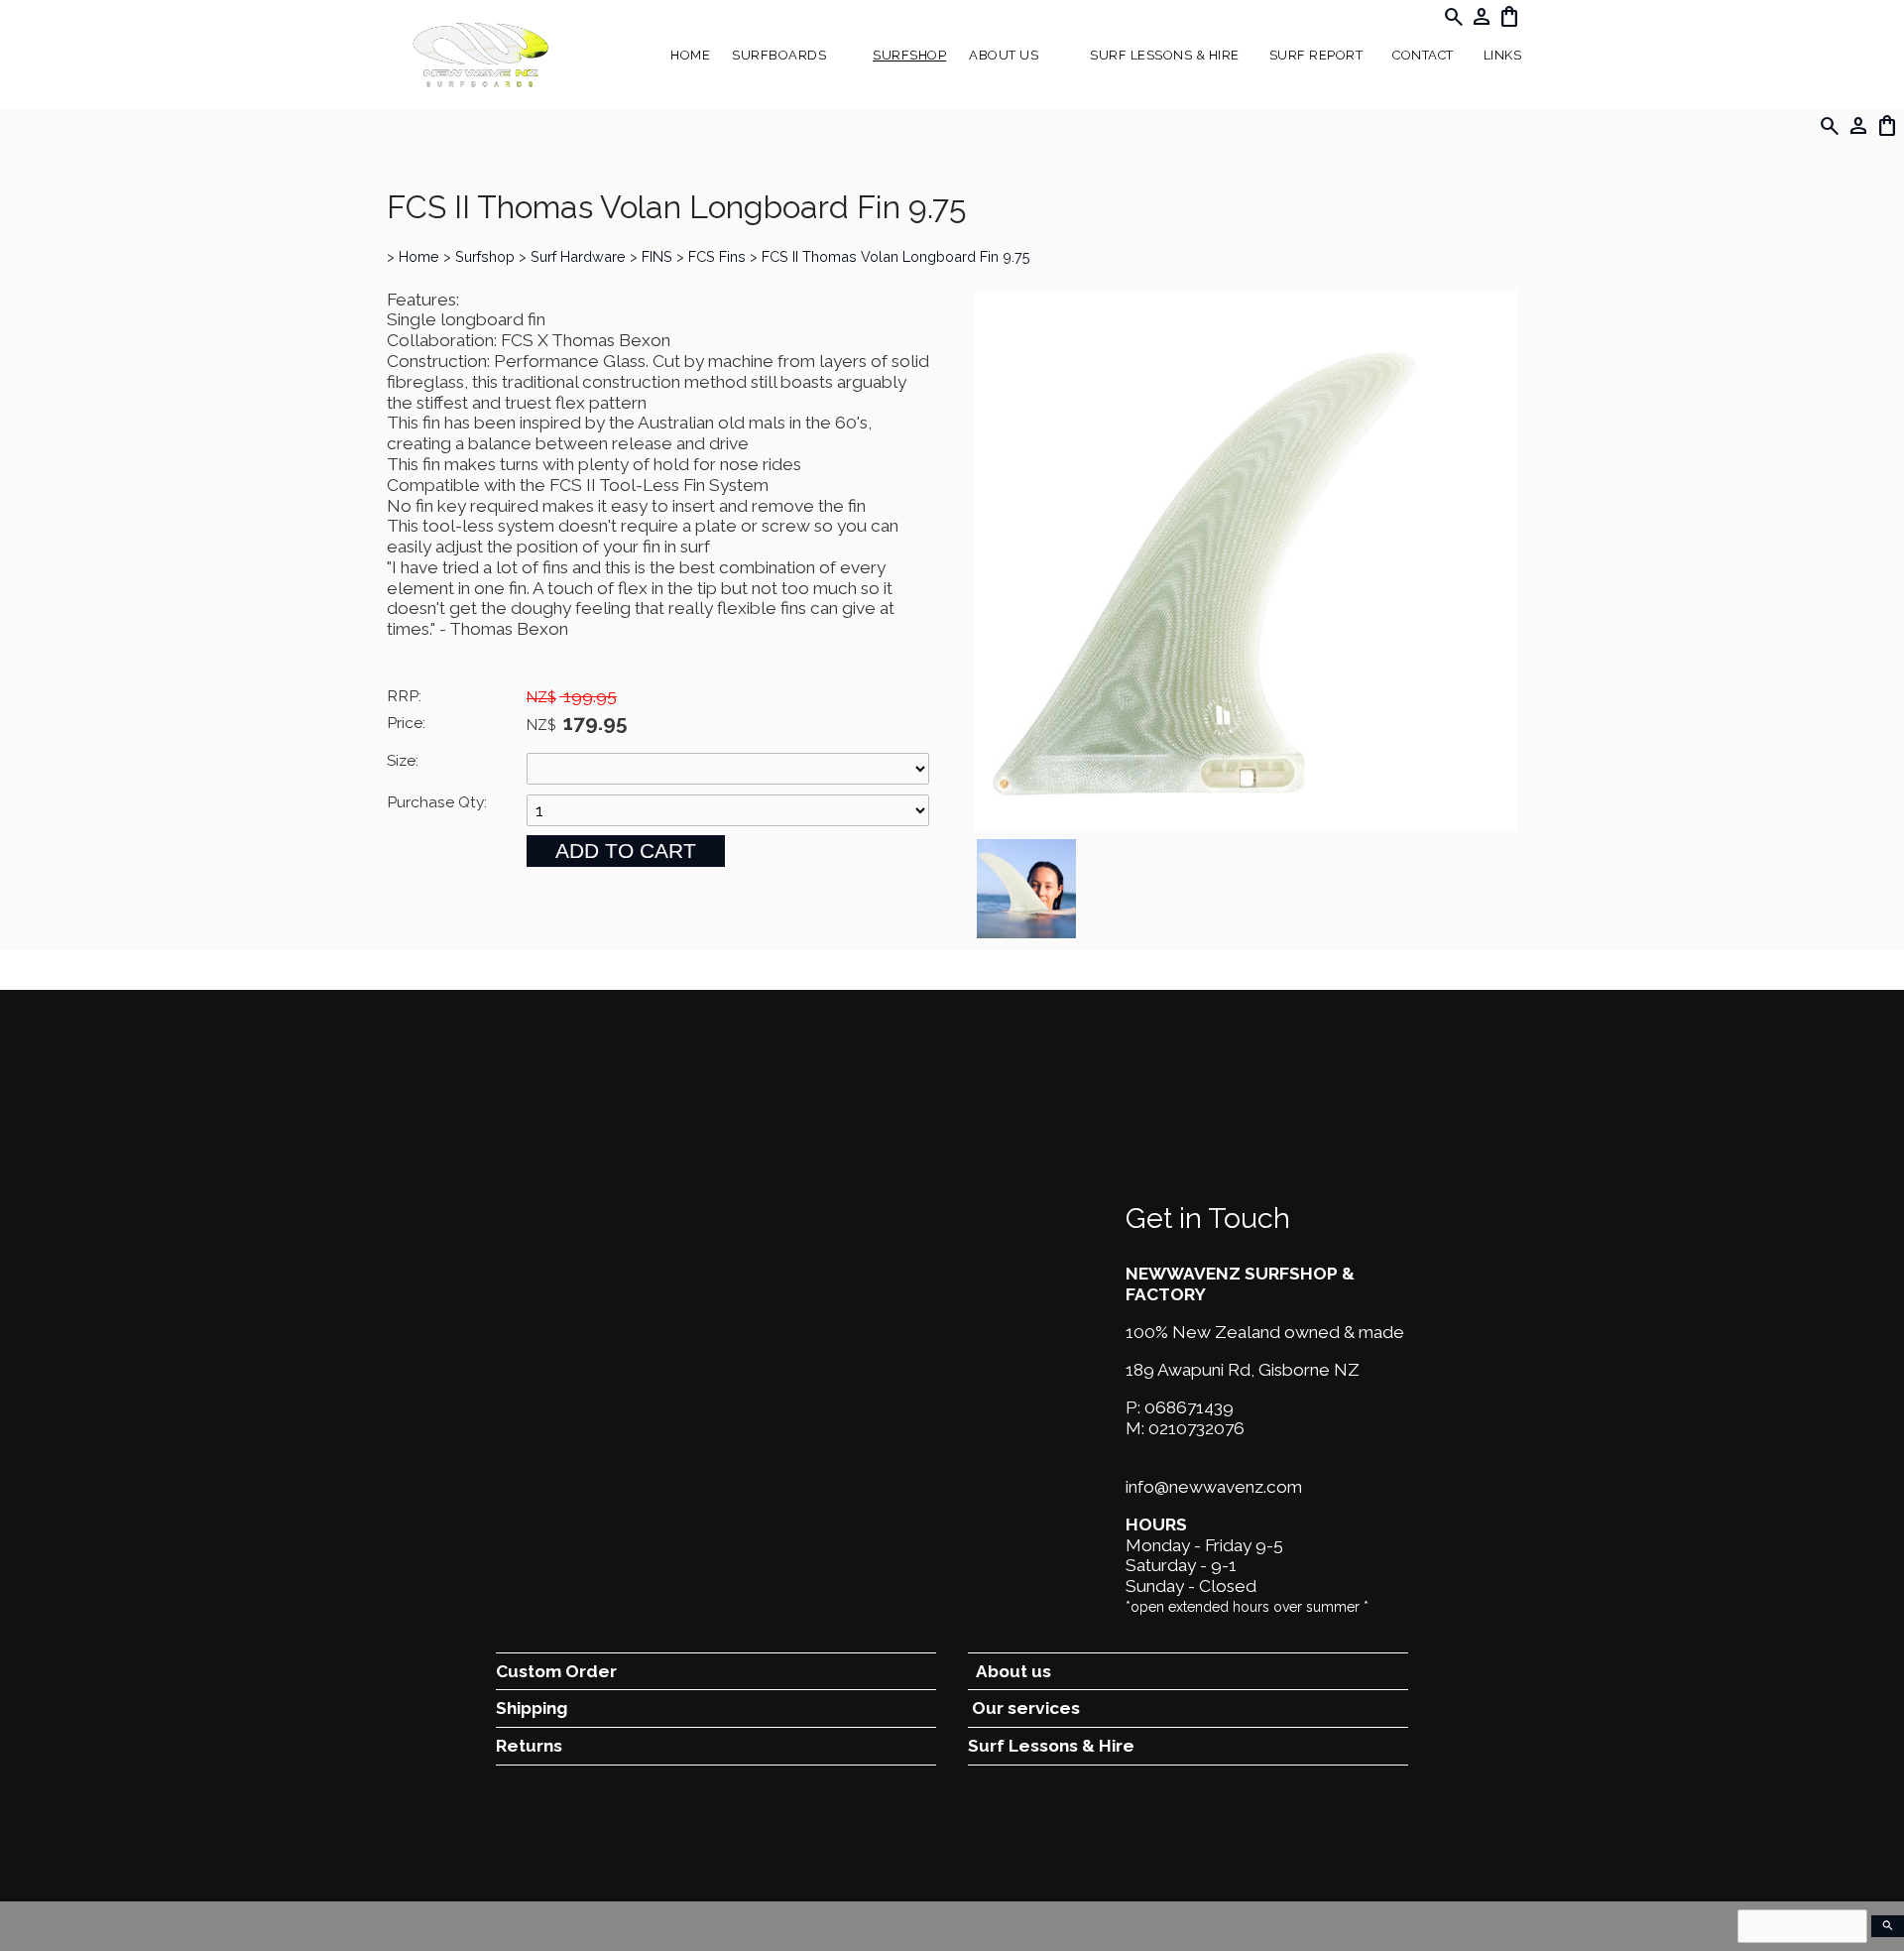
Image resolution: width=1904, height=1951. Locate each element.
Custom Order (556, 1671)
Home (690, 55)
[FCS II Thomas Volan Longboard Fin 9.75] (1246, 826)
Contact (1423, 55)
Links (1503, 55)
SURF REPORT (1316, 55)
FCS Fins (717, 256)
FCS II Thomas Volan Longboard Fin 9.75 (896, 256)
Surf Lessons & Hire (1165, 55)
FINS (657, 256)
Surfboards (779, 55)
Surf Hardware (578, 256)
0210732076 (1196, 1428)
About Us (1004, 55)
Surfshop (909, 55)
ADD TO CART (626, 851)
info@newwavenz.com (1214, 1487)
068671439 (1189, 1407)
